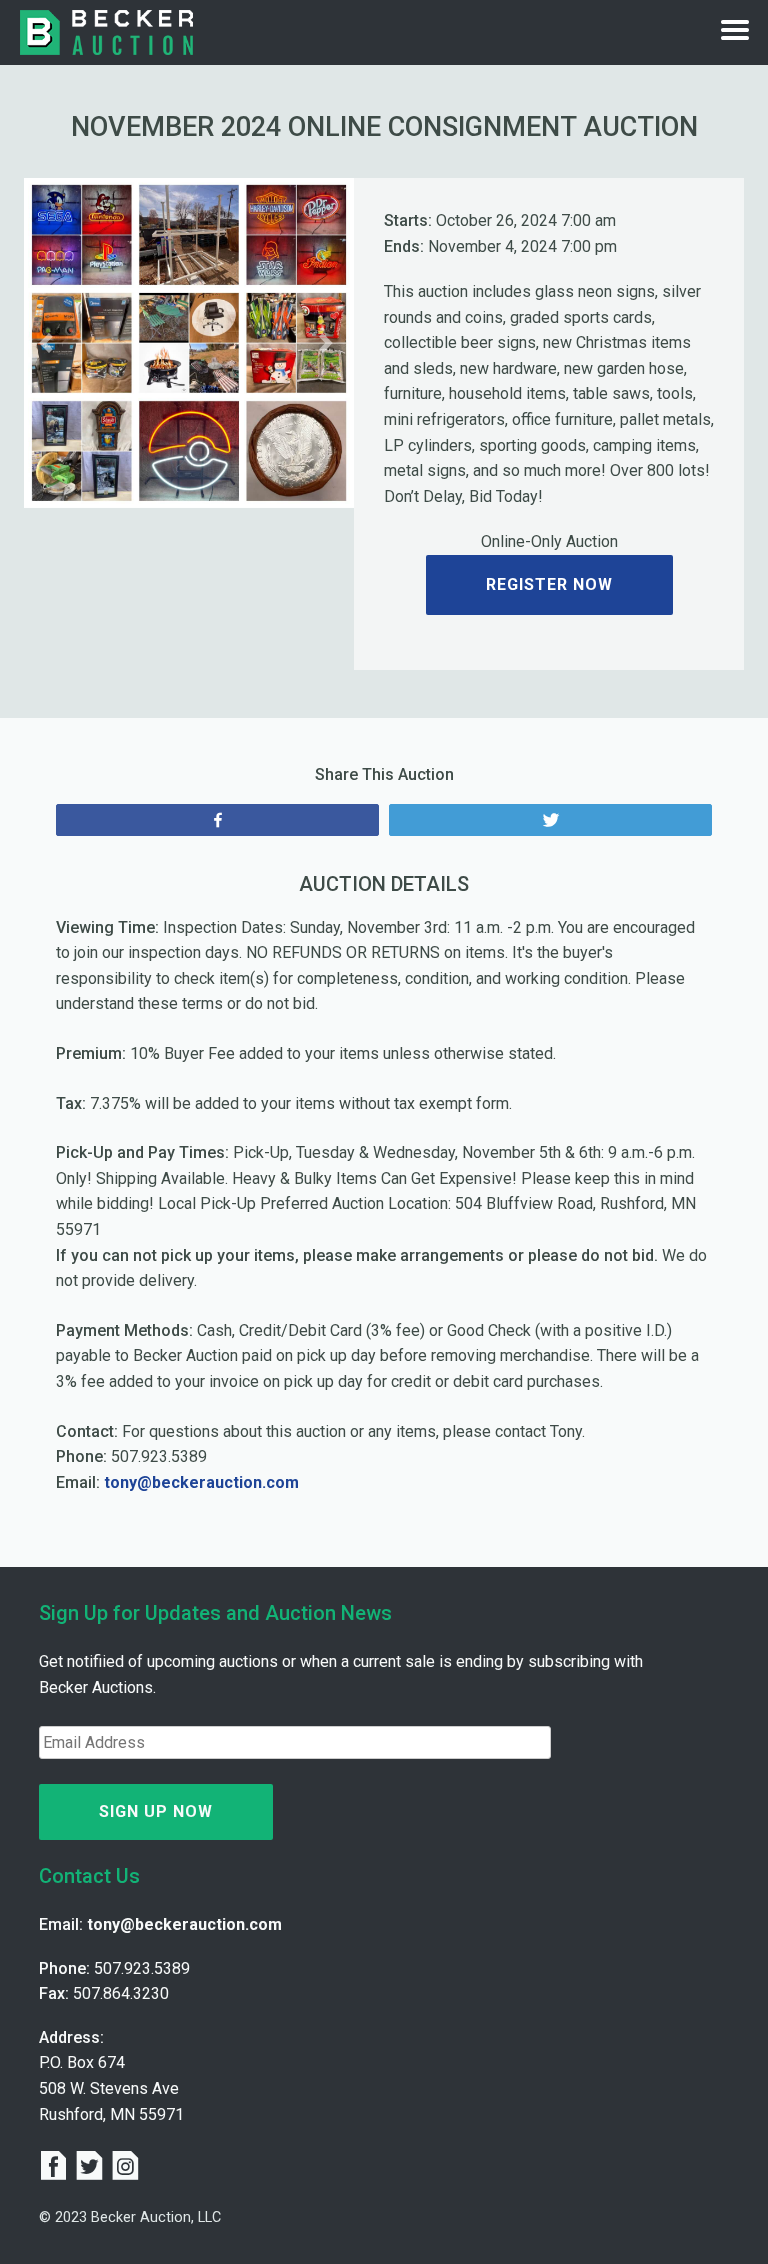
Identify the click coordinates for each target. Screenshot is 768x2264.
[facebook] (57, 2168)
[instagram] (125, 2168)
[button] (49, 343)
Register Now (549, 584)
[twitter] (93, 2168)
